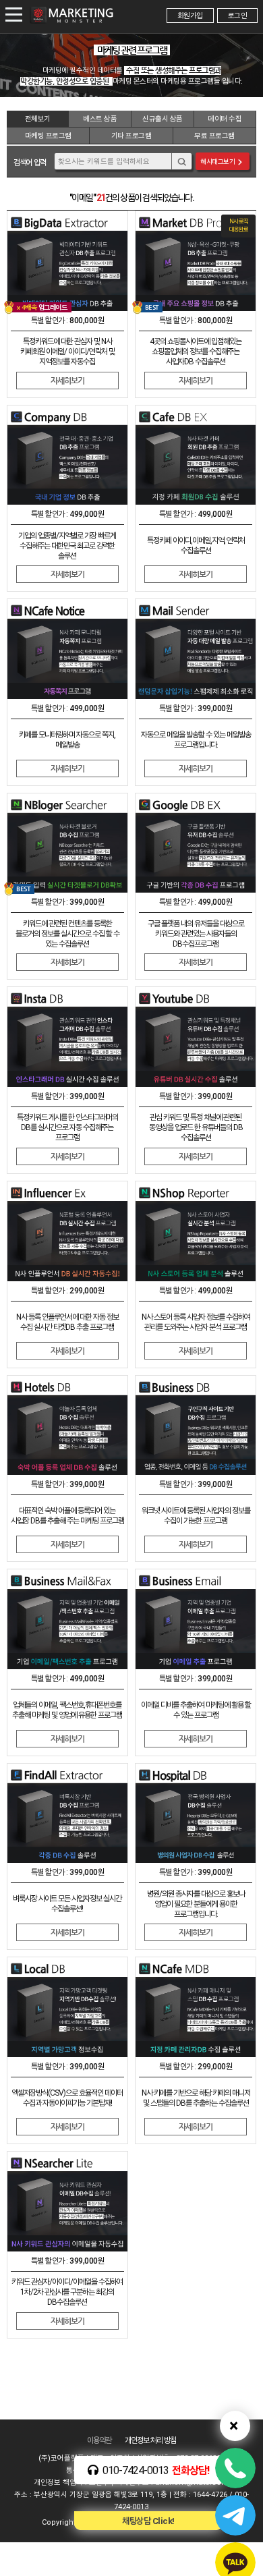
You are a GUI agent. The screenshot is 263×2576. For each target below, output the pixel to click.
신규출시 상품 (163, 119)
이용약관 (99, 2440)
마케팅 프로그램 (48, 136)
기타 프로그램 (131, 136)
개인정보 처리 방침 (150, 2440)
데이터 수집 (225, 119)
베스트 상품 (100, 119)
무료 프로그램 (214, 136)
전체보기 (38, 119)
